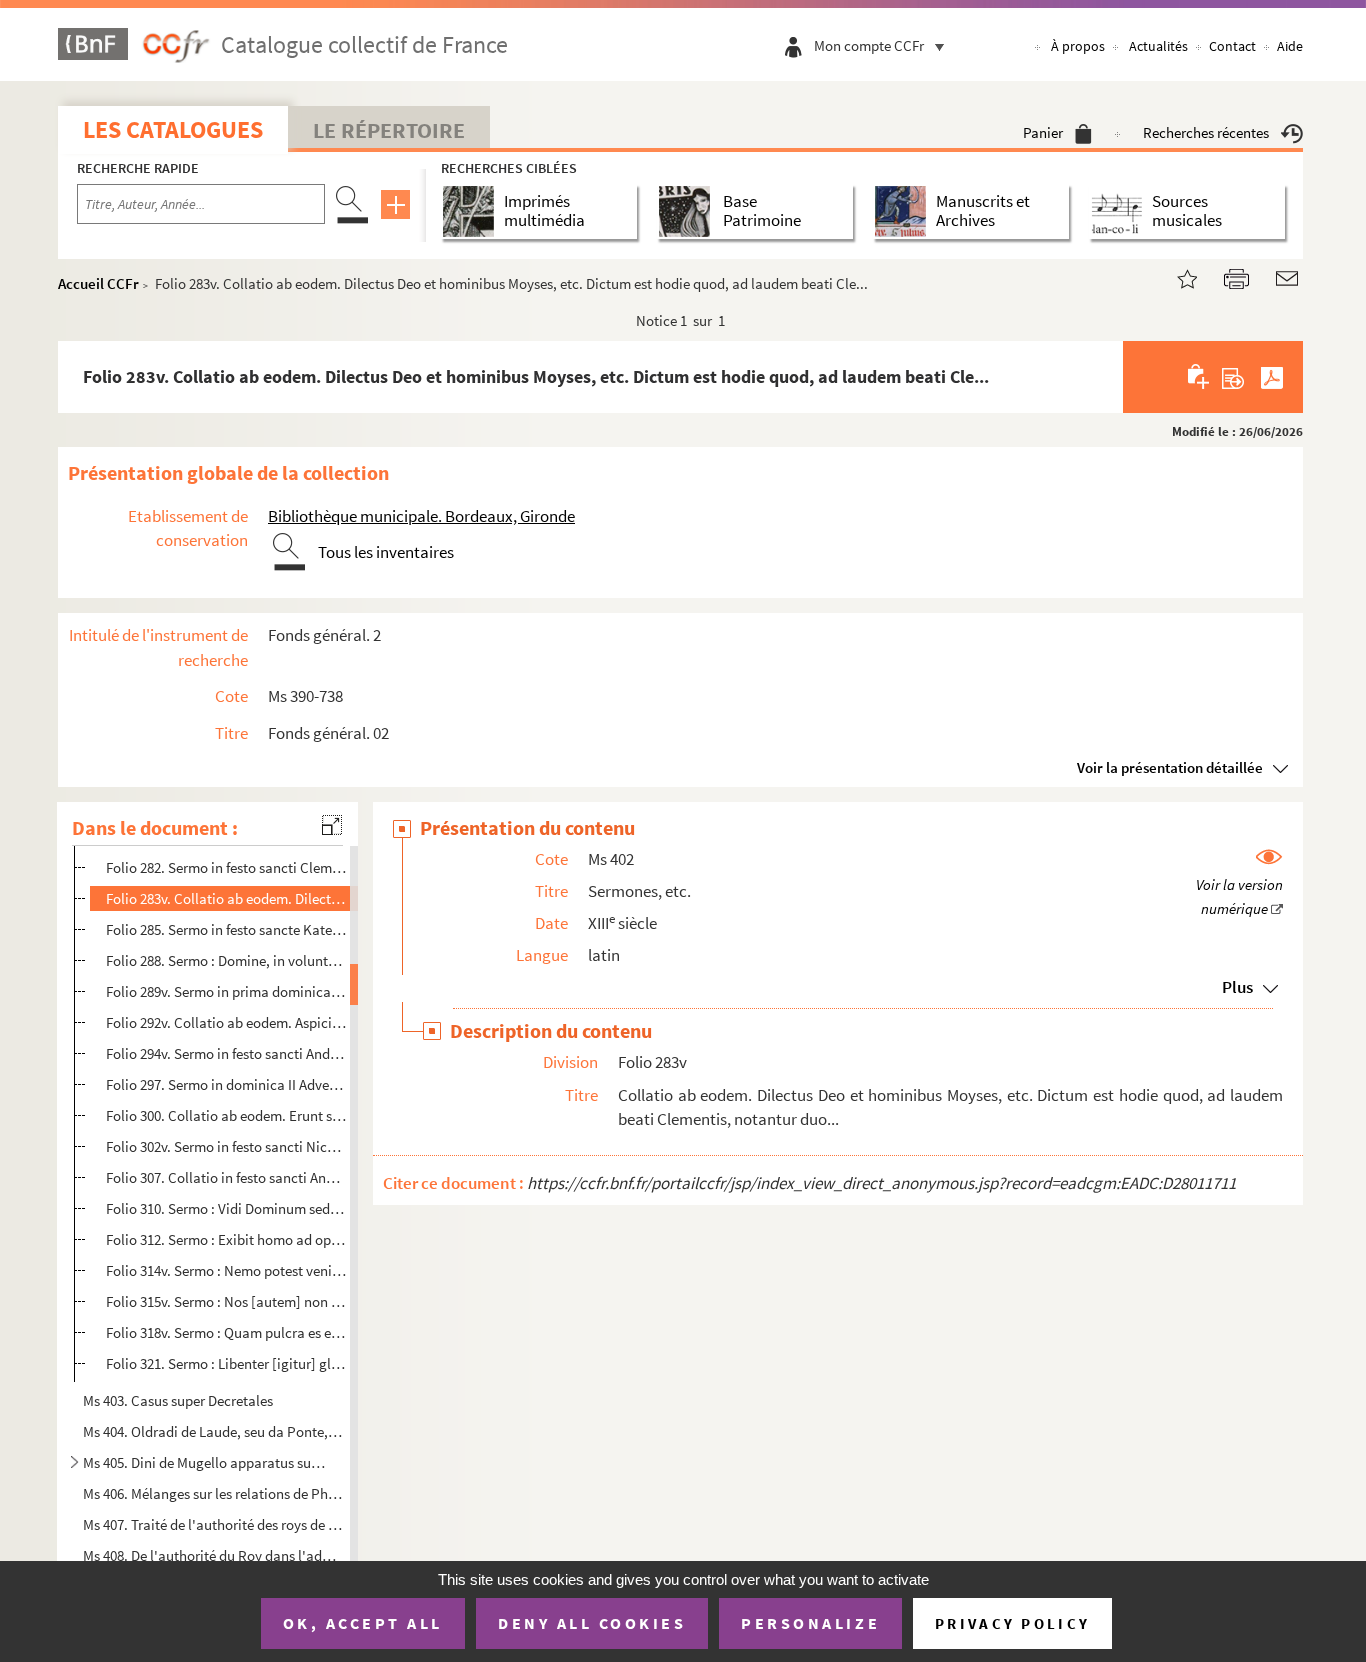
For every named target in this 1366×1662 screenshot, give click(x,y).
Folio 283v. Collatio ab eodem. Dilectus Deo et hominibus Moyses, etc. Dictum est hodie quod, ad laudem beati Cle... (226, 898)
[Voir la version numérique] (1239, 884)
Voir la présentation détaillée (1170, 767)
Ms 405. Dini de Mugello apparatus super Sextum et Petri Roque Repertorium (206, 1462)
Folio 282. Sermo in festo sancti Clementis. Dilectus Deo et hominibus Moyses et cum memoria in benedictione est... (226, 867)
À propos (1078, 46)
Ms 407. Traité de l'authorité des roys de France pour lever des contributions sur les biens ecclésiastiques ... (214, 1524)
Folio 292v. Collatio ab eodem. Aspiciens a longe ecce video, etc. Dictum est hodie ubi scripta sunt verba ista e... (226, 1022)
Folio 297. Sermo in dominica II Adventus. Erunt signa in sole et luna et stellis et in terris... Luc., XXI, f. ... (226, 1084)
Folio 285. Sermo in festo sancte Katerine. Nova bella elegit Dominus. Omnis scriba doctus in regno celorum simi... (226, 929)
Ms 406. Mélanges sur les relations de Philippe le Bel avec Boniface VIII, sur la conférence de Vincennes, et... (214, 1493)
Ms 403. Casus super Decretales (178, 1400)
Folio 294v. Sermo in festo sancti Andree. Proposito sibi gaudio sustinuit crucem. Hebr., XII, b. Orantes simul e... (226, 1053)
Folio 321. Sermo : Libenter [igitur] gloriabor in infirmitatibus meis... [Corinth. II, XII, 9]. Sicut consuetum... (226, 1363)
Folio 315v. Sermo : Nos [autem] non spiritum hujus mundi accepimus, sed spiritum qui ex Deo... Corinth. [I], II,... (226, 1301)
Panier (1043, 132)
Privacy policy (1012, 1623)
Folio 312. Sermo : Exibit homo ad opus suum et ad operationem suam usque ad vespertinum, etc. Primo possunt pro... (226, 1239)
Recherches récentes (1206, 132)
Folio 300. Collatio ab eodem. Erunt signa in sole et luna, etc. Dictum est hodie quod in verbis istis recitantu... (226, 1115)
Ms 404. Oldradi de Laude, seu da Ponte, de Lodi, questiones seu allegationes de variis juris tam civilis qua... (214, 1431)
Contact (1232, 46)
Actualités (1158, 46)
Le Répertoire (389, 130)
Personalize (810, 1623)
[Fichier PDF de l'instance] (1272, 377)
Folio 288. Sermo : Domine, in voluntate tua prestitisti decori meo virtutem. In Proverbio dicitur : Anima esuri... (226, 960)
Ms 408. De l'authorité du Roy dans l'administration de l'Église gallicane (214, 1555)
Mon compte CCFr (869, 45)
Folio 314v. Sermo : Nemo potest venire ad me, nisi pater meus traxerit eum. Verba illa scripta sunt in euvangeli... (226, 1270)
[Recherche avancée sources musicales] (1120, 211)
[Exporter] (1233, 377)
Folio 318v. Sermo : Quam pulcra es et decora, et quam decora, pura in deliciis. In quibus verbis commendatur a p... (226, 1332)
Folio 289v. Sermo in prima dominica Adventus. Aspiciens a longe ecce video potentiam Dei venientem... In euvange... (226, 991)
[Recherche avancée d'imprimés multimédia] (472, 211)
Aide (1290, 46)
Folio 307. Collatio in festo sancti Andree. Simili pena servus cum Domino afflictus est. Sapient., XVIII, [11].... (226, 1177)
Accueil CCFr (98, 283)
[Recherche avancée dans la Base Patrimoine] (688, 211)
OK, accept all (363, 1623)
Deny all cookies (592, 1623)
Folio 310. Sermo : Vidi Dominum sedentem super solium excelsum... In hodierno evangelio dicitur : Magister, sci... (226, 1208)
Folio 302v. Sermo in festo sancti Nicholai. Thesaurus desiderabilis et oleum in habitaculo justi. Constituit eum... (226, 1146)
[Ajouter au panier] (1199, 377)
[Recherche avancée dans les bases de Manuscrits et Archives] (904, 211)
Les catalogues (173, 129)
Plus (1237, 987)
